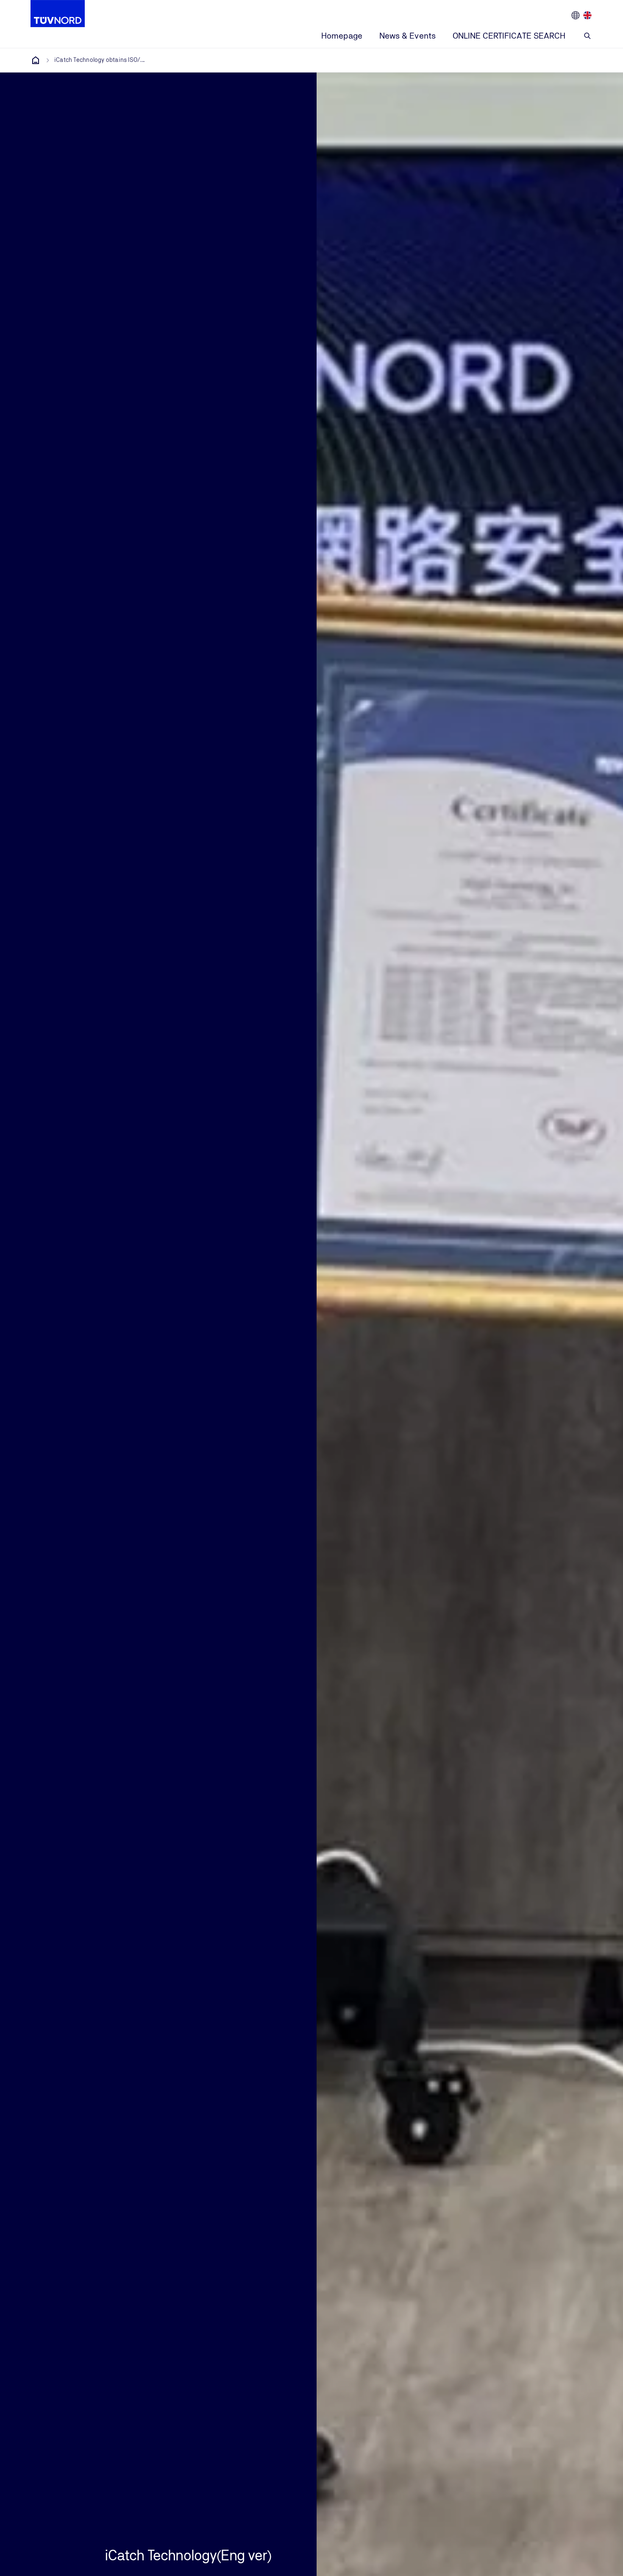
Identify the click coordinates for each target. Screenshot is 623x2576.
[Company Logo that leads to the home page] (58, 14)
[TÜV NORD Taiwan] (36, 60)
